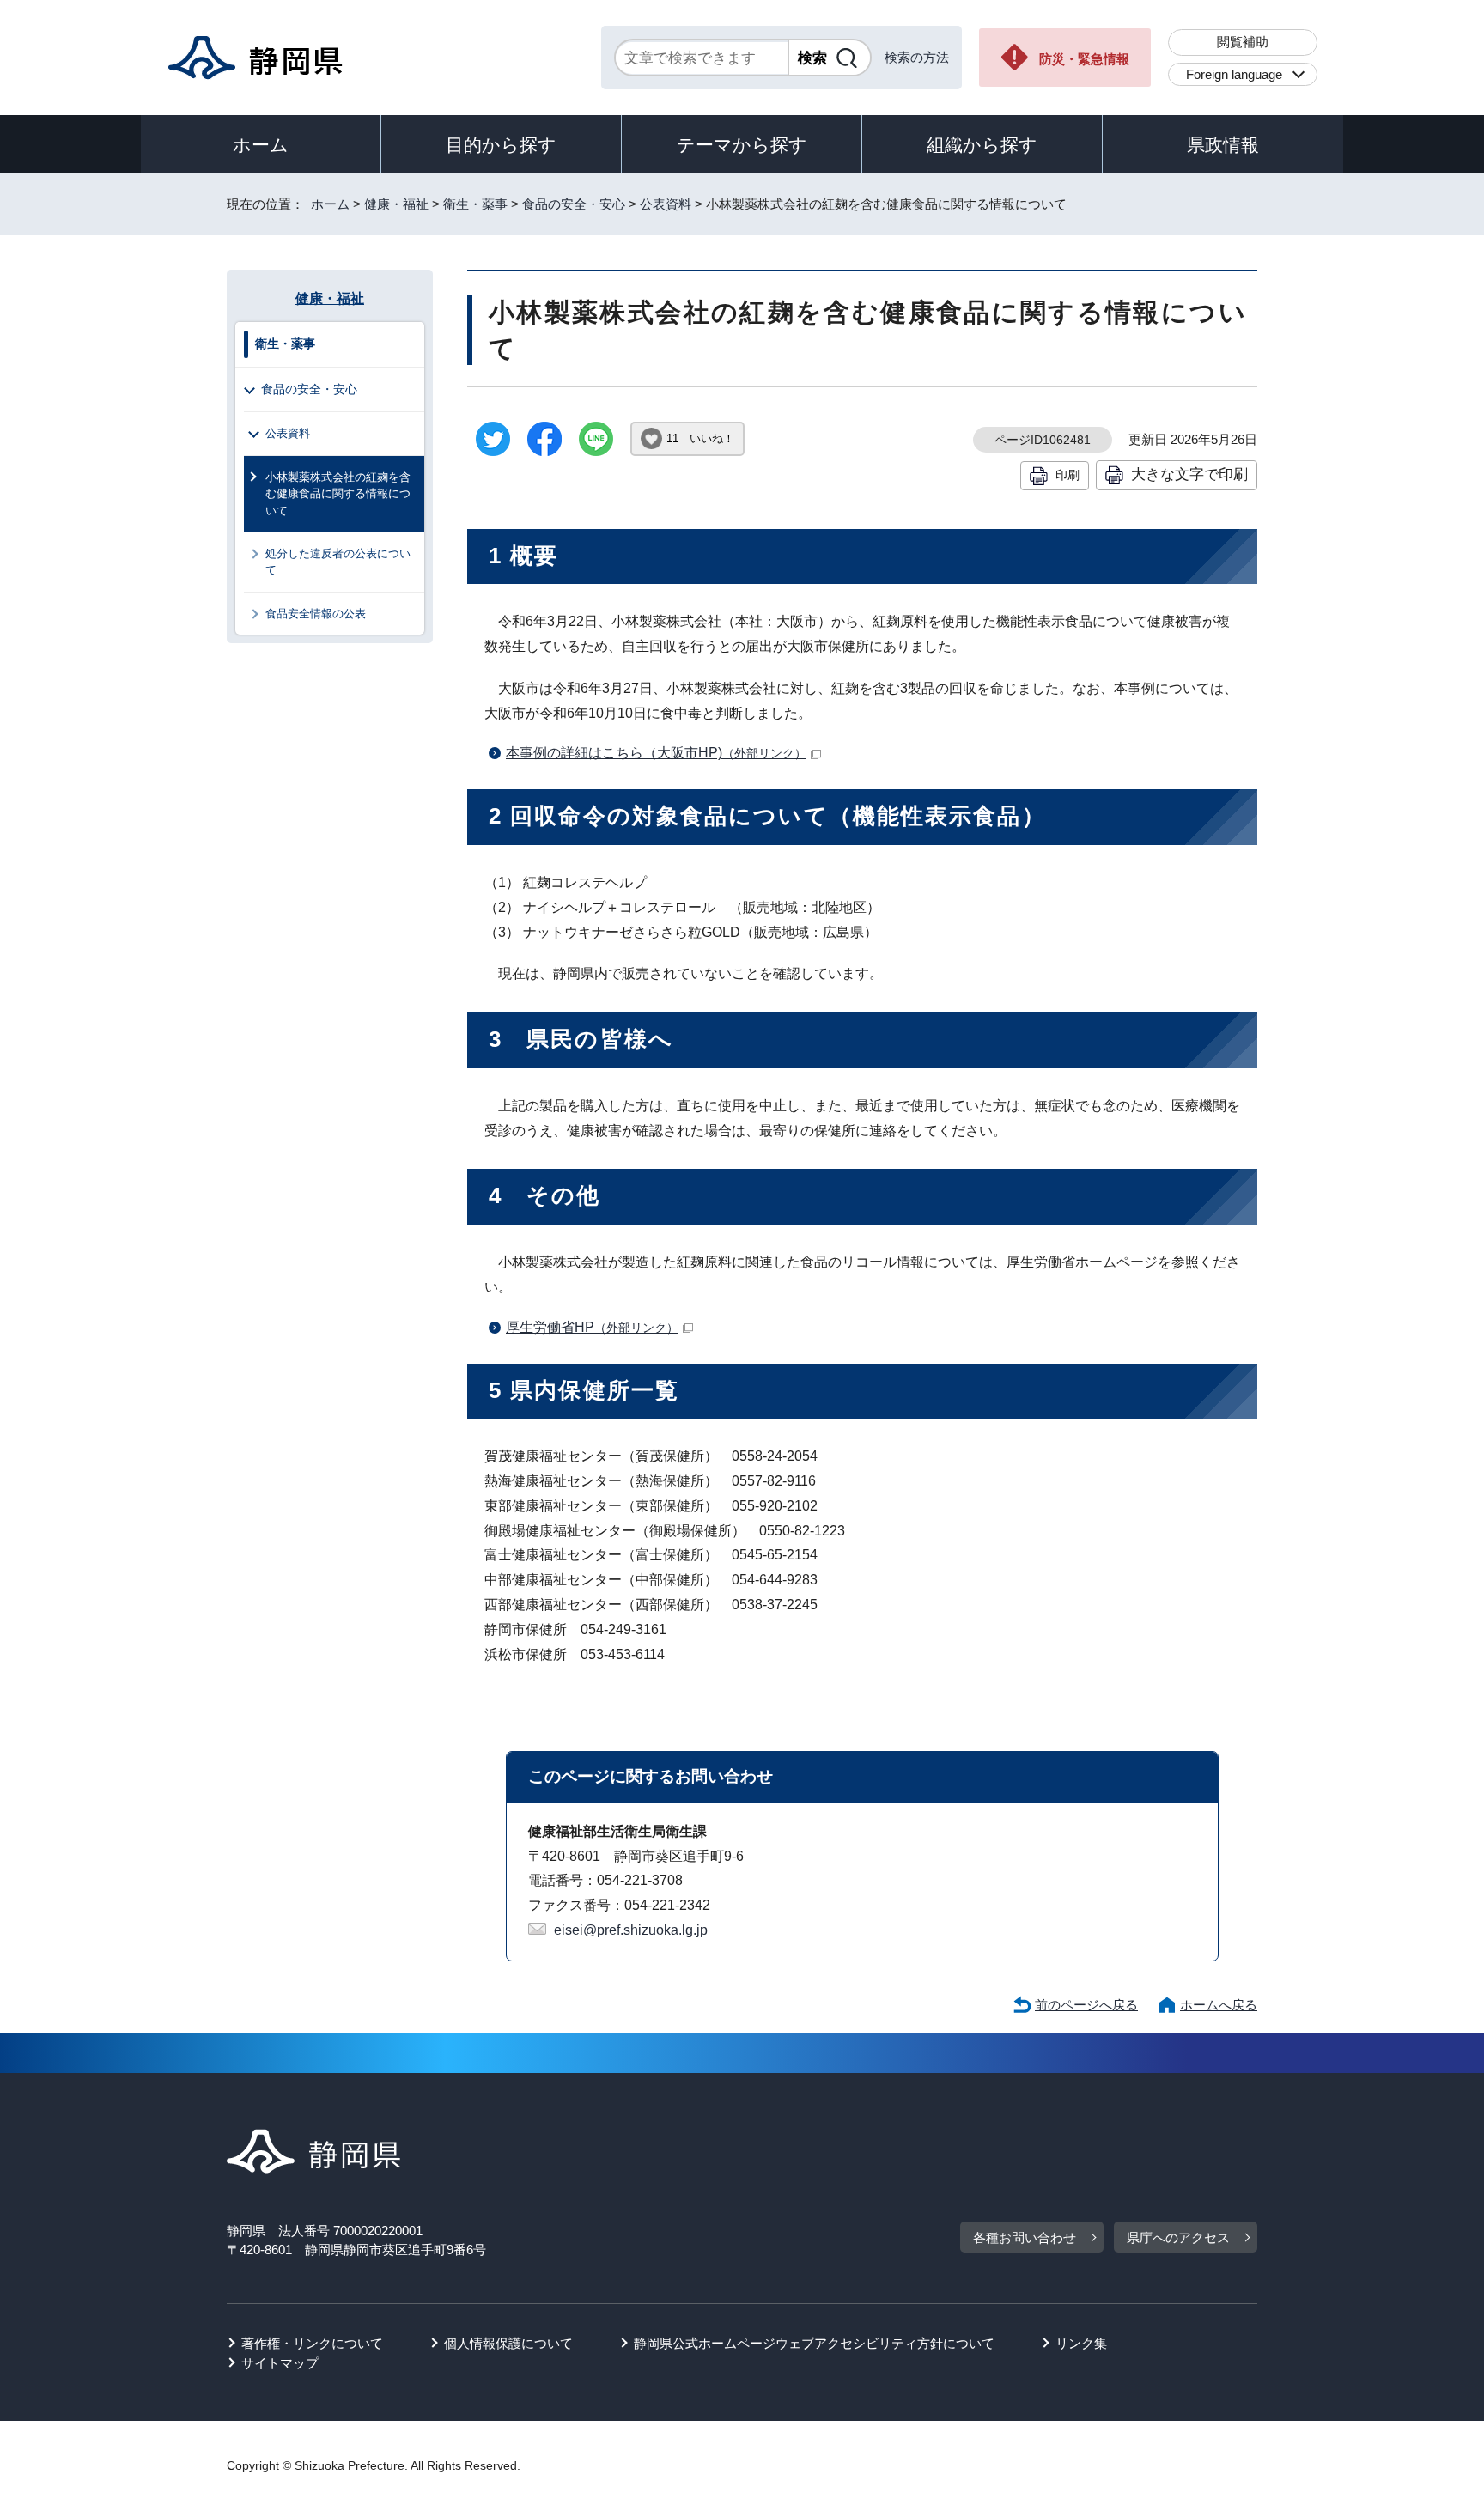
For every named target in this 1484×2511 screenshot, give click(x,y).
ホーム (261, 145)
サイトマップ (280, 2363)
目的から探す (501, 145)
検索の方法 (917, 57)
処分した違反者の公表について (338, 562)
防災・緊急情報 (1084, 59)
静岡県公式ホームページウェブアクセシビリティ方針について (814, 2343)
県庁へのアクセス (1178, 2237)
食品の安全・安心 (574, 204)
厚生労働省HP (592, 1327)
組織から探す (982, 145)
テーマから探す (742, 145)
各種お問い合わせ (1025, 2237)
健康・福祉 (396, 204)
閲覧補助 (1243, 42)
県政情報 (1223, 145)
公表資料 (666, 204)
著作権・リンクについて (312, 2343)
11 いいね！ (700, 438)
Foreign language (1234, 74)
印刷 (1067, 475)
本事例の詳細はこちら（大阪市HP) (656, 753)
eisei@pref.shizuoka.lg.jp (631, 1930)
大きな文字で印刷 (1189, 474)
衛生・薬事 (475, 204)
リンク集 (1081, 2343)
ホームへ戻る (1219, 2005)
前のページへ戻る (1086, 2005)
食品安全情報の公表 (316, 614)
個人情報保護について (508, 2343)
